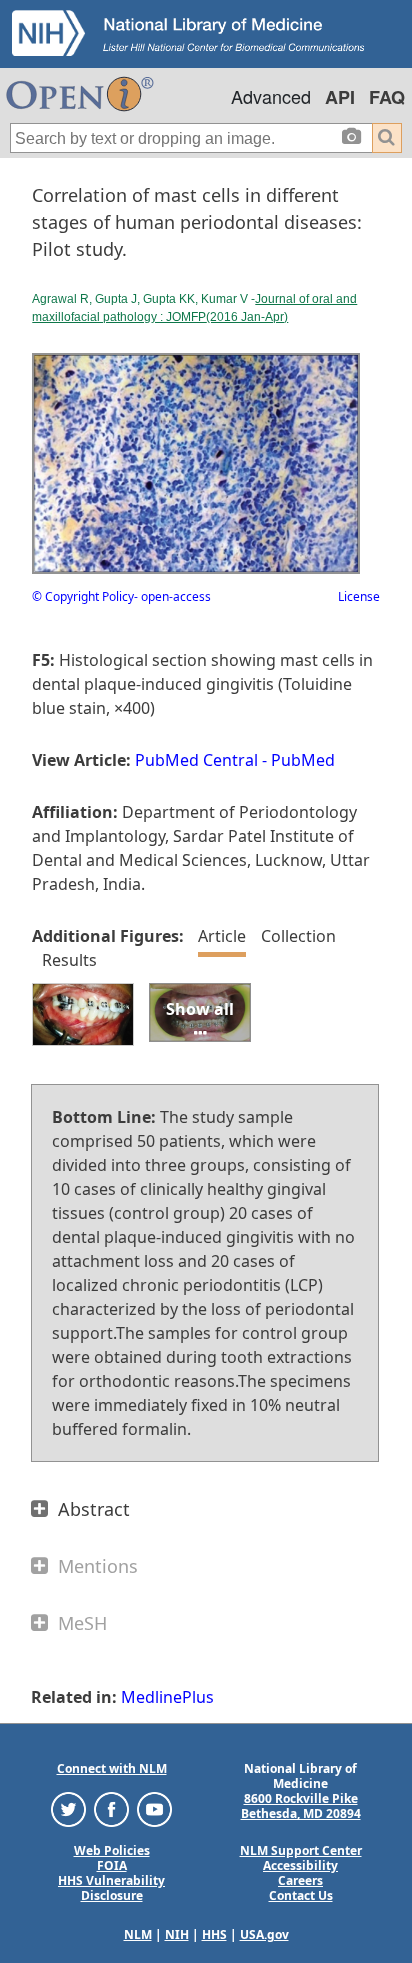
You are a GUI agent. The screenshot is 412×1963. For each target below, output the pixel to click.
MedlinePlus (167, 1697)
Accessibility (300, 1865)
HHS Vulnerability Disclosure (111, 1888)
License (359, 596)
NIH (177, 1934)
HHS (214, 1934)
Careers (300, 1880)
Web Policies (112, 1850)
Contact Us (301, 1895)
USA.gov (264, 1934)
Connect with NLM (112, 1768)
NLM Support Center (301, 1850)
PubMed (303, 760)
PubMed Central (196, 760)
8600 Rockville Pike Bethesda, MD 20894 (301, 1806)
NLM (138, 1934)
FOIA (112, 1865)
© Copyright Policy (83, 596)
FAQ (387, 97)
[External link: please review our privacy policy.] (68, 1808)
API (340, 97)
